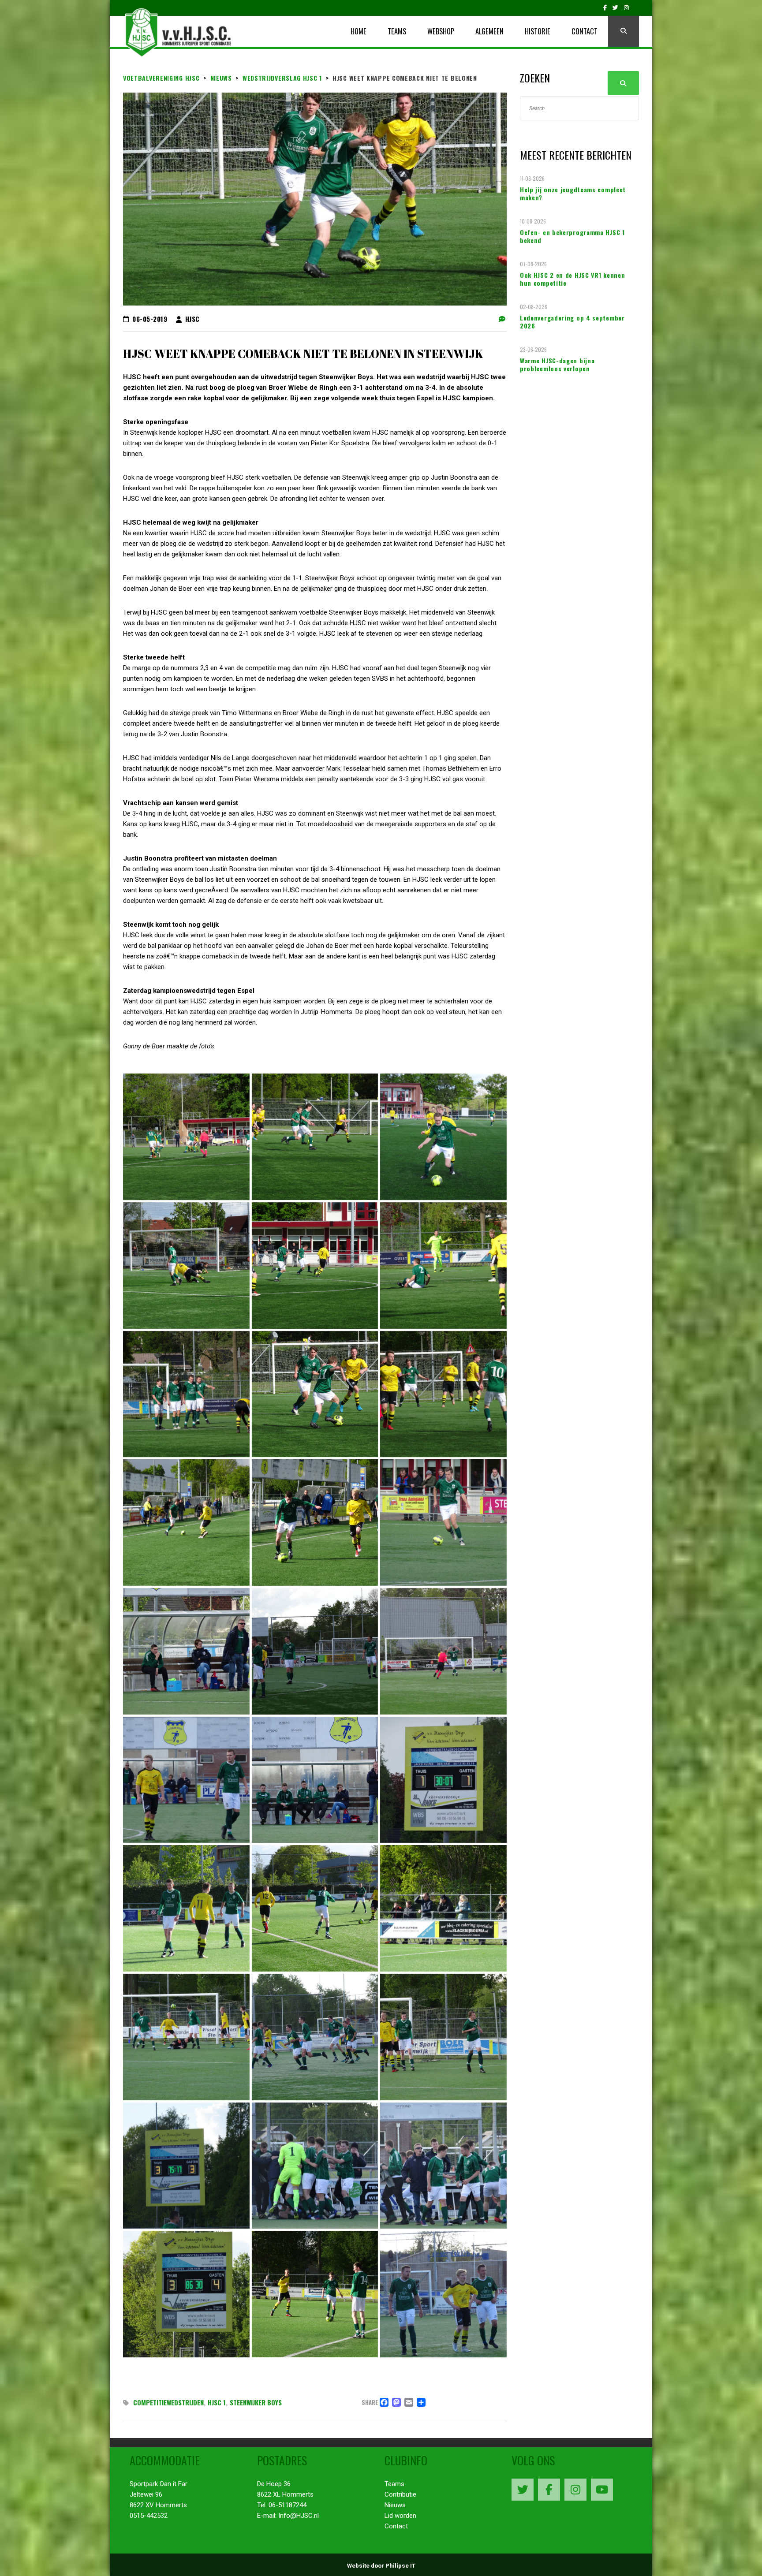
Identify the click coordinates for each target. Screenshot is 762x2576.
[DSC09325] (443, 1651)
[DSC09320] (315, 1523)
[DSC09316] (186, 1394)
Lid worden (400, 2516)
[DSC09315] (443, 1266)
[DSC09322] (443, 1523)
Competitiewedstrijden (168, 2402)
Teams (394, 2484)
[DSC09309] (315, 1137)
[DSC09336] (186, 2166)
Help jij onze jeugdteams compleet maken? (573, 194)
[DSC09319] (186, 1523)
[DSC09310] (443, 1137)
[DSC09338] (443, 2166)
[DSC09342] (443, 2294)
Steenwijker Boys (256, 2402)
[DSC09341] (315, 2294)
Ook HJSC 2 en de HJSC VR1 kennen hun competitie (572, 279)
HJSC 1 (217, 2402)
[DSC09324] (315, 1651)
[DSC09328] (443, 1780)
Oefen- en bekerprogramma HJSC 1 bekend (572, 236)
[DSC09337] (315, 2166)
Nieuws (395, 2505)
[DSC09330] (315, 1908)
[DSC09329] (186, 1908)
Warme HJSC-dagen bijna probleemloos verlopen (557, 365)
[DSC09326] (186, 1780)
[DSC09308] (186, 1137)
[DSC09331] (443, 1908)
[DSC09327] (315, 1780)
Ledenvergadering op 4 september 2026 (572, 322)
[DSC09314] (315, 1266)
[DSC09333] (315, 2037)
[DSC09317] (315, 1394)
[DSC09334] (443, 2037)
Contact (396, 2526)
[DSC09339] (186, 2294)
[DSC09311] (186, 1266)
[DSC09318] (443, 1394)
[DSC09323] (186, 1651)
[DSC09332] (186, 2037)
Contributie (400, 2494)
